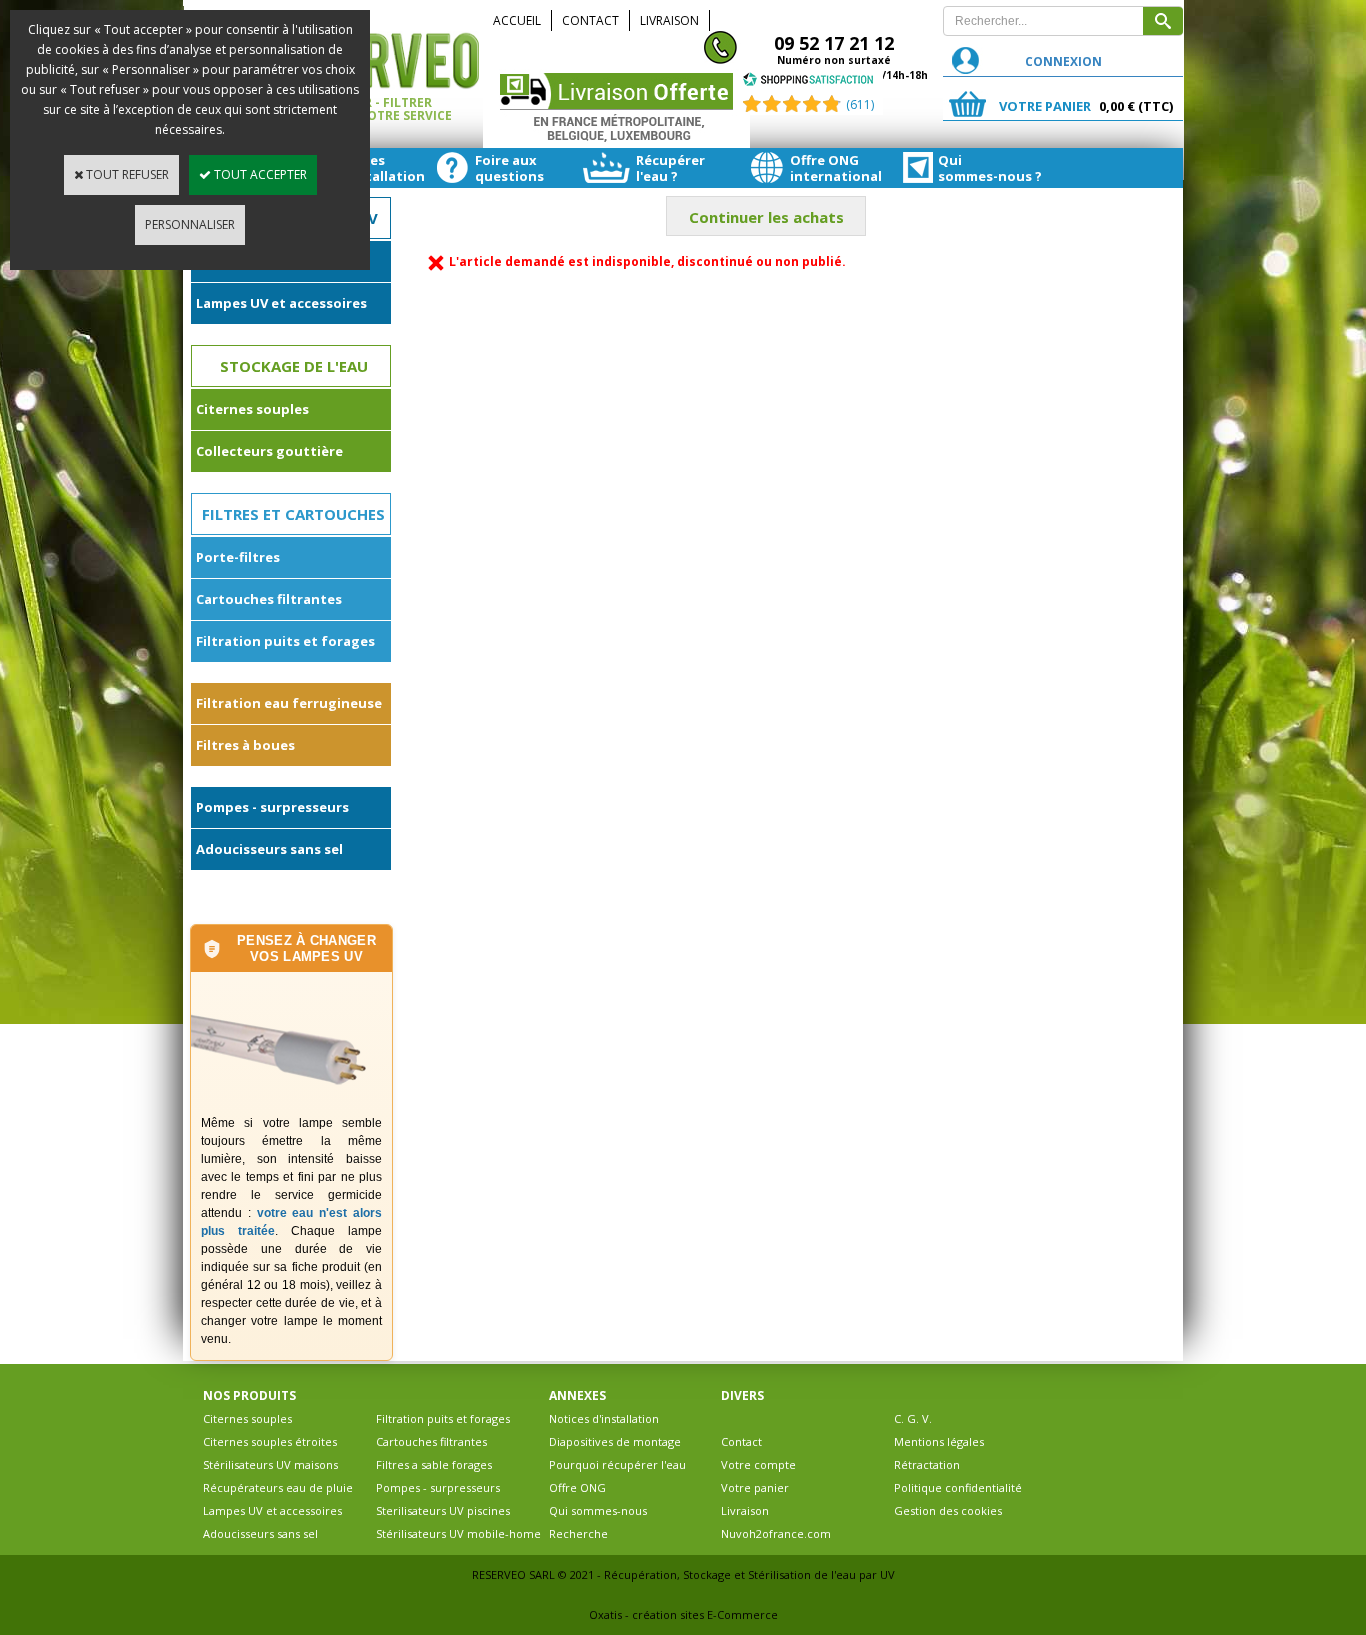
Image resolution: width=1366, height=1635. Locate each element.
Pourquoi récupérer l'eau (617, 1464)
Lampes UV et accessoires (281, 303)
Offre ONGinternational (835, 168)
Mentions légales (939, 1441)
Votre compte (758, 1464)
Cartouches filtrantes (269, 599)
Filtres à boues (245, 745)
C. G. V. (913, 1418)
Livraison (669, 20)
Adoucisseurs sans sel (269, 849)
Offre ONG (577, 1487)
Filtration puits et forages (285, 641)
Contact (590, 20)
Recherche (578, 1533)
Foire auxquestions (509, 168)
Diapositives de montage (615, 1441)
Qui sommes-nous (598, 1510)
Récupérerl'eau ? (670, 168)
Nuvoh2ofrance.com (776, 1533)
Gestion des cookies (948, 1510)
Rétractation (927, 1464)
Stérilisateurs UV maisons (270, 1464)
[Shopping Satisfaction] (808, 82)
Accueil (517, 20)
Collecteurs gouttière (269, 451)
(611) (860, 104)
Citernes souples (252, 409)
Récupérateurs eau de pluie (278, 1487)
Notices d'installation (604, 1418)
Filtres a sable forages (434, 1464)
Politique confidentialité (958, 1487)
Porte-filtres (238, 557)
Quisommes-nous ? (983, 168)
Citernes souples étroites (270, 1441)
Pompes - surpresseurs (272, 807)
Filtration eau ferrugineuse (289, 703)
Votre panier (755, 1487)
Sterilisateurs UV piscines (443, 1510)
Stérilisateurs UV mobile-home (458, 1533)
